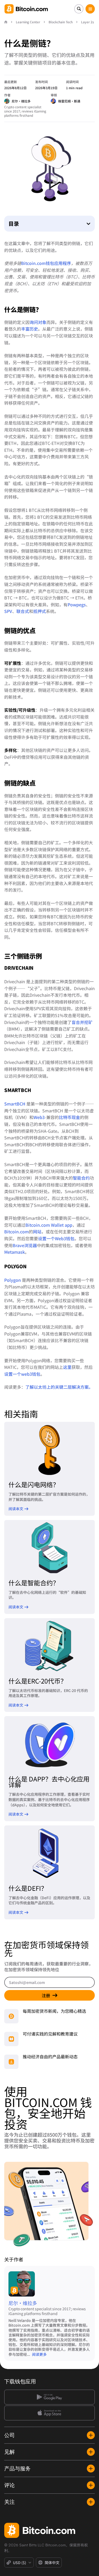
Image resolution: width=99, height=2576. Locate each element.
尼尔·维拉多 (23, 2303)
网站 (37, 1231)
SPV (8, 611)
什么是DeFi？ (28, 1888)
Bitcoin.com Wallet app (49, 1225)
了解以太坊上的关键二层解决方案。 (59, 1387)
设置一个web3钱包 (22, 1374)
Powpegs (77, 604)
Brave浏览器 (25, 1245)
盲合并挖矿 (82, 1022)
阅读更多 (39, 2354)
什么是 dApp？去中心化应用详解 (49, 1782)
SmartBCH (15, 1104)
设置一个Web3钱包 (56, 1238)
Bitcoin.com (16, 1231)
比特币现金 (69, 1117)
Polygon (13, 1280)
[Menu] (90, 9)
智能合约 (81, 1178)
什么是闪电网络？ (34, 1484)
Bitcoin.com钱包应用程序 (46, 263)
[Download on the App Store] (49, 2413)
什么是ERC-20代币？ (38, 1681)
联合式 (23, 611)
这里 (67, 1367)
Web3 (39, 1117)
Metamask (15, 1252)
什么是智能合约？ (34, 1583)
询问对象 (38, 322)
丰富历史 (30, 329)
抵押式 (40, 611)
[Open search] (79, 9)
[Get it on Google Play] (49, 2397)
